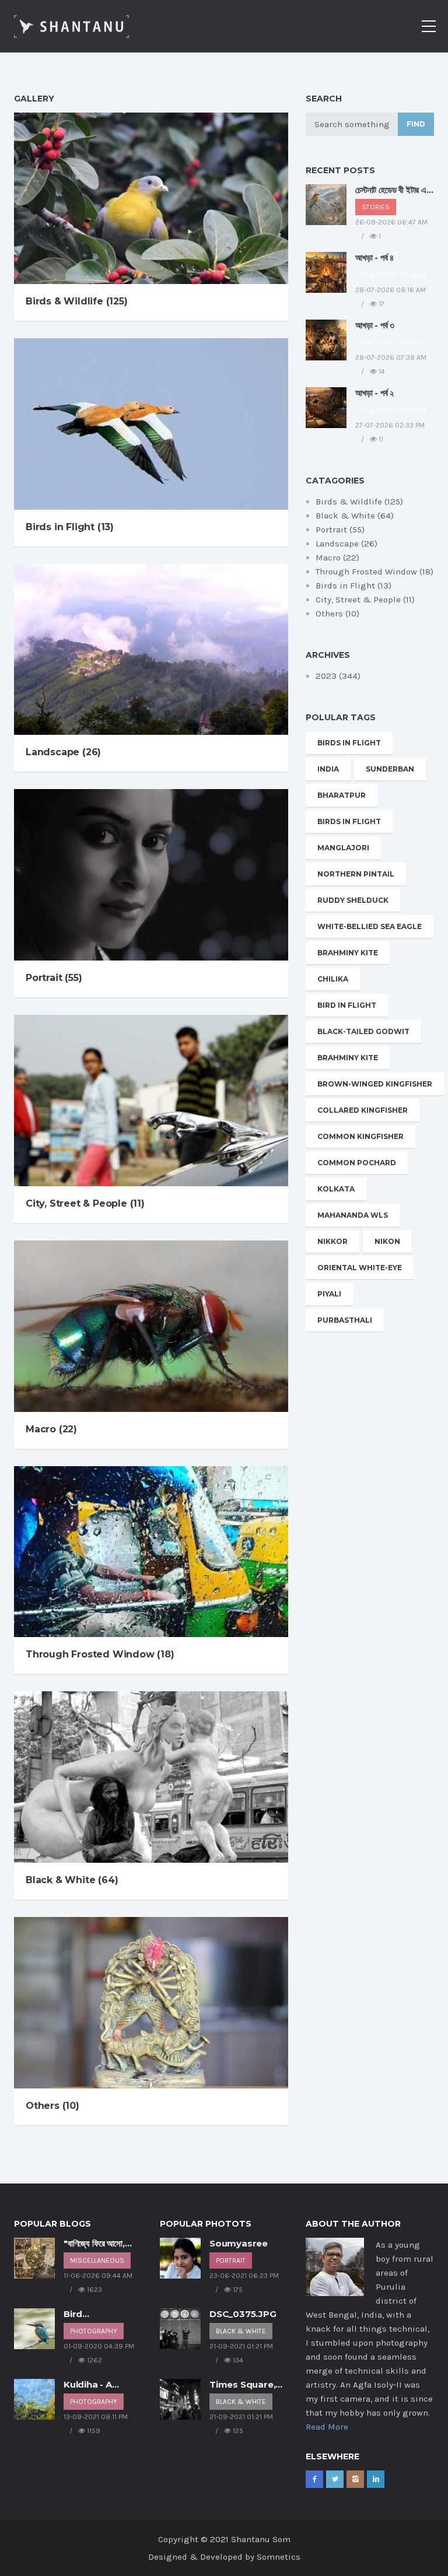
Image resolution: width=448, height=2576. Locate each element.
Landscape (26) (63, 752)
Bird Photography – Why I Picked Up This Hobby (101, 2314)
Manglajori (343, 848)
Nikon (387, 1241)
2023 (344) (338, 676)
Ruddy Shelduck (353, 900)
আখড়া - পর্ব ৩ (375, 325)
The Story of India (394, 275)
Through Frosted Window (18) (100, 1654)
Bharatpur (342, 795)
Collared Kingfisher (363, 1110)
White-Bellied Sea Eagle (370, 926)
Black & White (241, 2331)
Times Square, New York (242, 2385)
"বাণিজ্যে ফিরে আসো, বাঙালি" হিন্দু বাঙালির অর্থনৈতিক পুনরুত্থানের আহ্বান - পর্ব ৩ (95, 2244)
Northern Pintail (356, 874)
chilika (333, 979)
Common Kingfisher (360, 1136)
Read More (327, 2427)
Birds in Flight (349, 821)
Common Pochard (357, 1163)
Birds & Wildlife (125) (77, 301)
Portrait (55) (54, 978)
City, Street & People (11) (85, 1203)
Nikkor (332, 1241)
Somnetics (279, 2557)
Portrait (231, 2260)
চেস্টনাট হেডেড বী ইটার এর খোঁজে (393, 190)
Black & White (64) (72, 1880)
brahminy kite (348, 953)
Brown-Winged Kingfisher (375, 1084)
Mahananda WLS (353, 1215)
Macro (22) (51, 1429)
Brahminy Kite (348, 1058)
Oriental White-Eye (360, 1268)
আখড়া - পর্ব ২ (374, 393)
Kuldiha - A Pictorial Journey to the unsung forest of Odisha (102, 2385)
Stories (376, 207)
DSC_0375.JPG (243, 2314)
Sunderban (390, 769)
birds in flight (349, 743)
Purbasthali (345, 1320)
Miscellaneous (97, 2260)
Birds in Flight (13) (70, 527)
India (328, 769)
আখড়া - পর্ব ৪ (374, 257)
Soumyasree (239, 2243)
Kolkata (336, 1189)
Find (416, 124)
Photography (94, 2331)
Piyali (329, 1294)
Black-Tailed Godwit (363, 1031)
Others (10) (52, 2106)
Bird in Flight (347, 1005)
